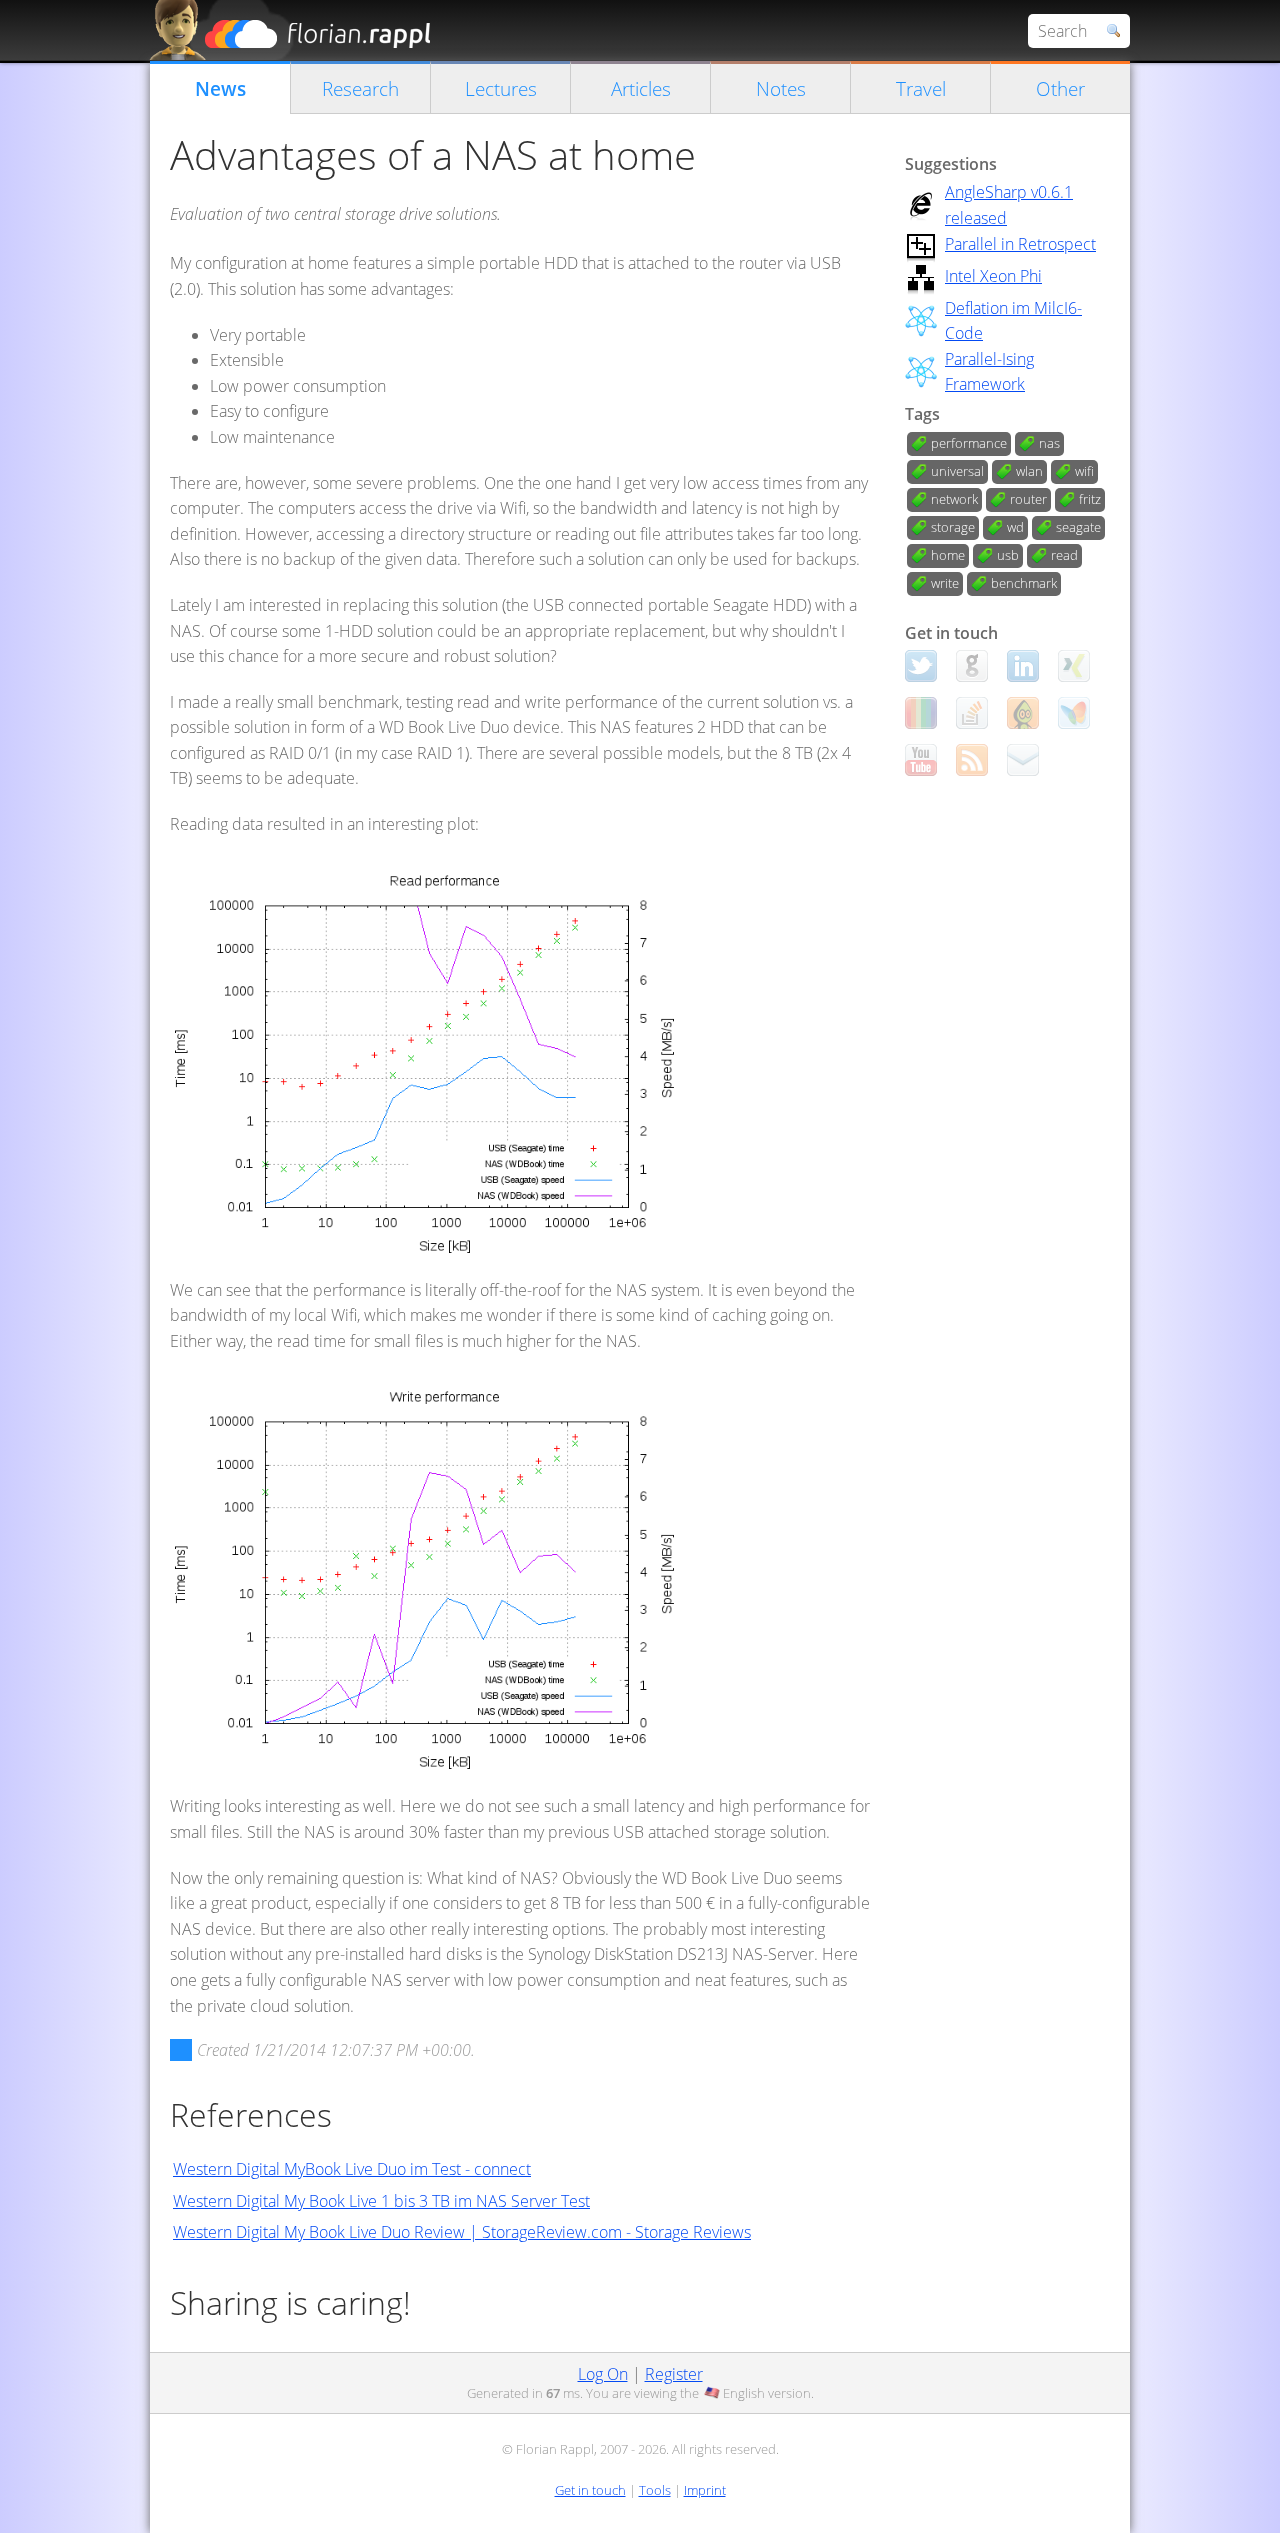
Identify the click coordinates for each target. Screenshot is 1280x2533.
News (220, 88)
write (945, 583)
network (954, 499)
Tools (655, 2490)
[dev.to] (921, 713)
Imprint (705, 2490)
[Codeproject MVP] (1023, 713)
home (948, 555)
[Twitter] (921, 666)
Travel (921, 88)
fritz (1090, 499)
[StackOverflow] (972, 713)
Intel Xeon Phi (993, 276)
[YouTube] (921, 760)
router (1028, 499)
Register (674, 2374)
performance (969, 443)
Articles (641, 88)
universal (957, 471)
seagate (1078, 527)
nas (1049, 443)
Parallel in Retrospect (1020, 244)
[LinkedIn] (1023, 666)
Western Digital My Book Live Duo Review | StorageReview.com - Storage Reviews (462, 2232)
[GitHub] (972, 666)
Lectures (501, 88)
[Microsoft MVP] (1074, 713)
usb (1008, 555)
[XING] (1074, 666)
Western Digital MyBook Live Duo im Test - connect (352, 2169)
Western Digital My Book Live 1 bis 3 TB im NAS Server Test (381, 2201)
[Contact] (1023, 760)
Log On (603, 2374)
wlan (1029, 471)
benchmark (1024, 583)
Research (360, 88)
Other (1060, 88)
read (1064, 555)
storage (953, 527)
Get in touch (590, 2490)
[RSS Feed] (972, 760)
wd (1015, 527)
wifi (1084, 471)
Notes (781, 88)
